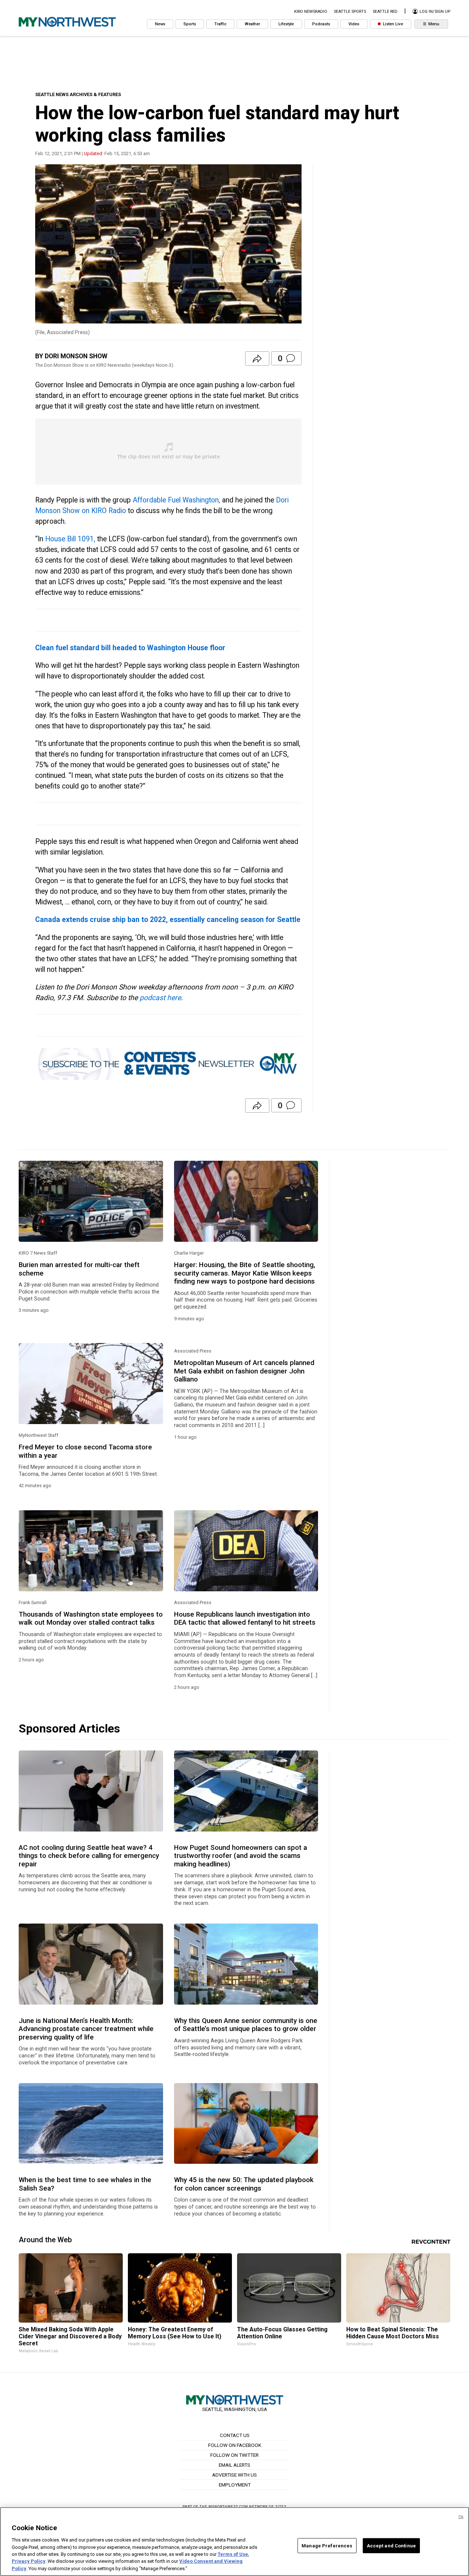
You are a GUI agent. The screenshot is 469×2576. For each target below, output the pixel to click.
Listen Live (392, 24)
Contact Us (235, 2435)
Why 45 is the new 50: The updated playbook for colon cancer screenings (244, 2184)
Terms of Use (233, 2554)
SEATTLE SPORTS (350, 12)
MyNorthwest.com (228, 2507)
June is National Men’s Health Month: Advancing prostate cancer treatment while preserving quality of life (86, 2029)
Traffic (220, 24)
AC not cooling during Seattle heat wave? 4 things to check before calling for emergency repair (89, 1856)
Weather (252, 24)
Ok (461, 2517)
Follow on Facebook (235, 2445)
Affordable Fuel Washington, (176, 500)
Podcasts (321, 24)
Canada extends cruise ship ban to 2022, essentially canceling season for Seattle (168, 920)
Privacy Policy (29, 2562)
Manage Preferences (327, 2545)
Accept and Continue (391, 2545)
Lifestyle (286, 24)
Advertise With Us (234, 2475)
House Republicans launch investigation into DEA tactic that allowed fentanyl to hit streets (245, 1618)
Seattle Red (385, 12)
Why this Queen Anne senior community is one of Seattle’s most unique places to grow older (246, 2025)
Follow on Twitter (234, 2455)
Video (354, 24)
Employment (235, 2485)
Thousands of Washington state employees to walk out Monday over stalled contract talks (91, 1618)
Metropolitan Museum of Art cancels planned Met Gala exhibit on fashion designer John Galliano (244, 1371)
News (160, 24)
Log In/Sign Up (434, 12)
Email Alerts (234, 2465)
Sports (190, 24)
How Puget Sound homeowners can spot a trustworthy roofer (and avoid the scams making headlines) (241, 1856)
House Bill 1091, (70, 539)
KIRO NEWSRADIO (311, 12)
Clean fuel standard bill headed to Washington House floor (130, 648)
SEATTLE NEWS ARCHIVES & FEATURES (78, 94)
